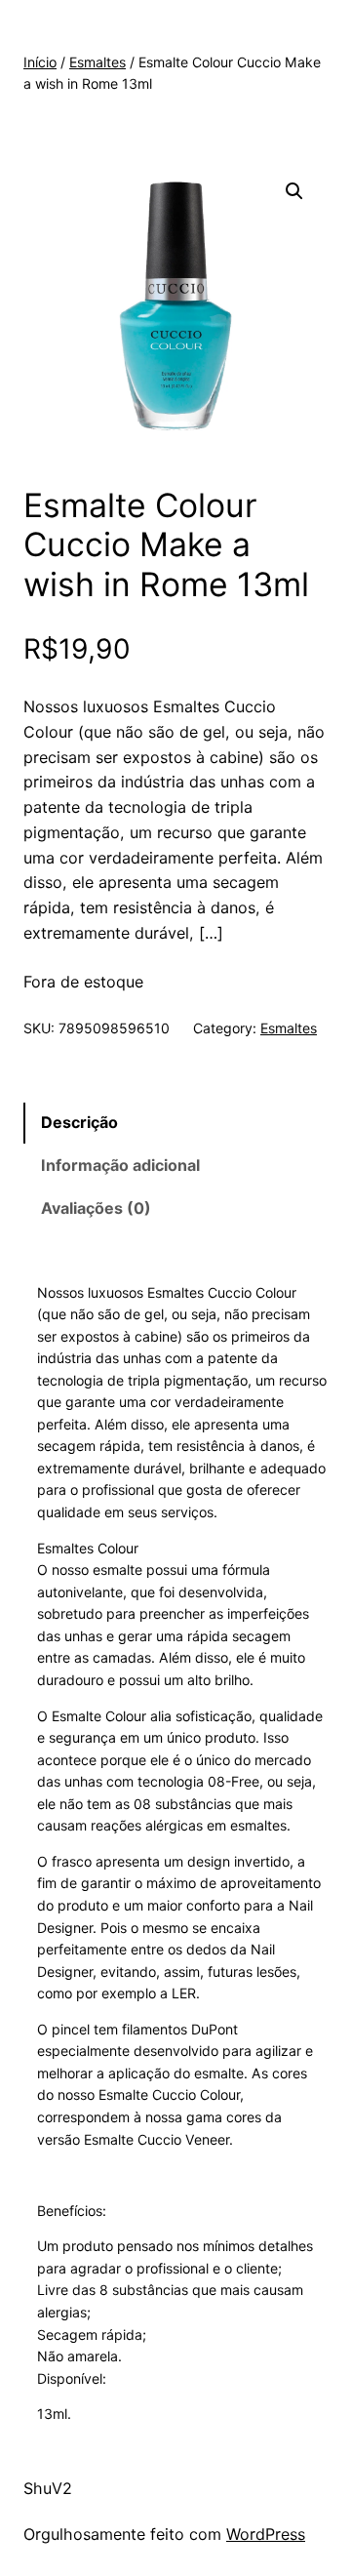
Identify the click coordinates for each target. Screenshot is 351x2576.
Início (40, 62)
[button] (294, 191)
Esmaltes (97, 62)
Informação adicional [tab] (120, 1165)
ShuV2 (48, 2488)
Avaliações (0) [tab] (96, 1208)
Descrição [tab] (79, 1122)
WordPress (266, 2534)
